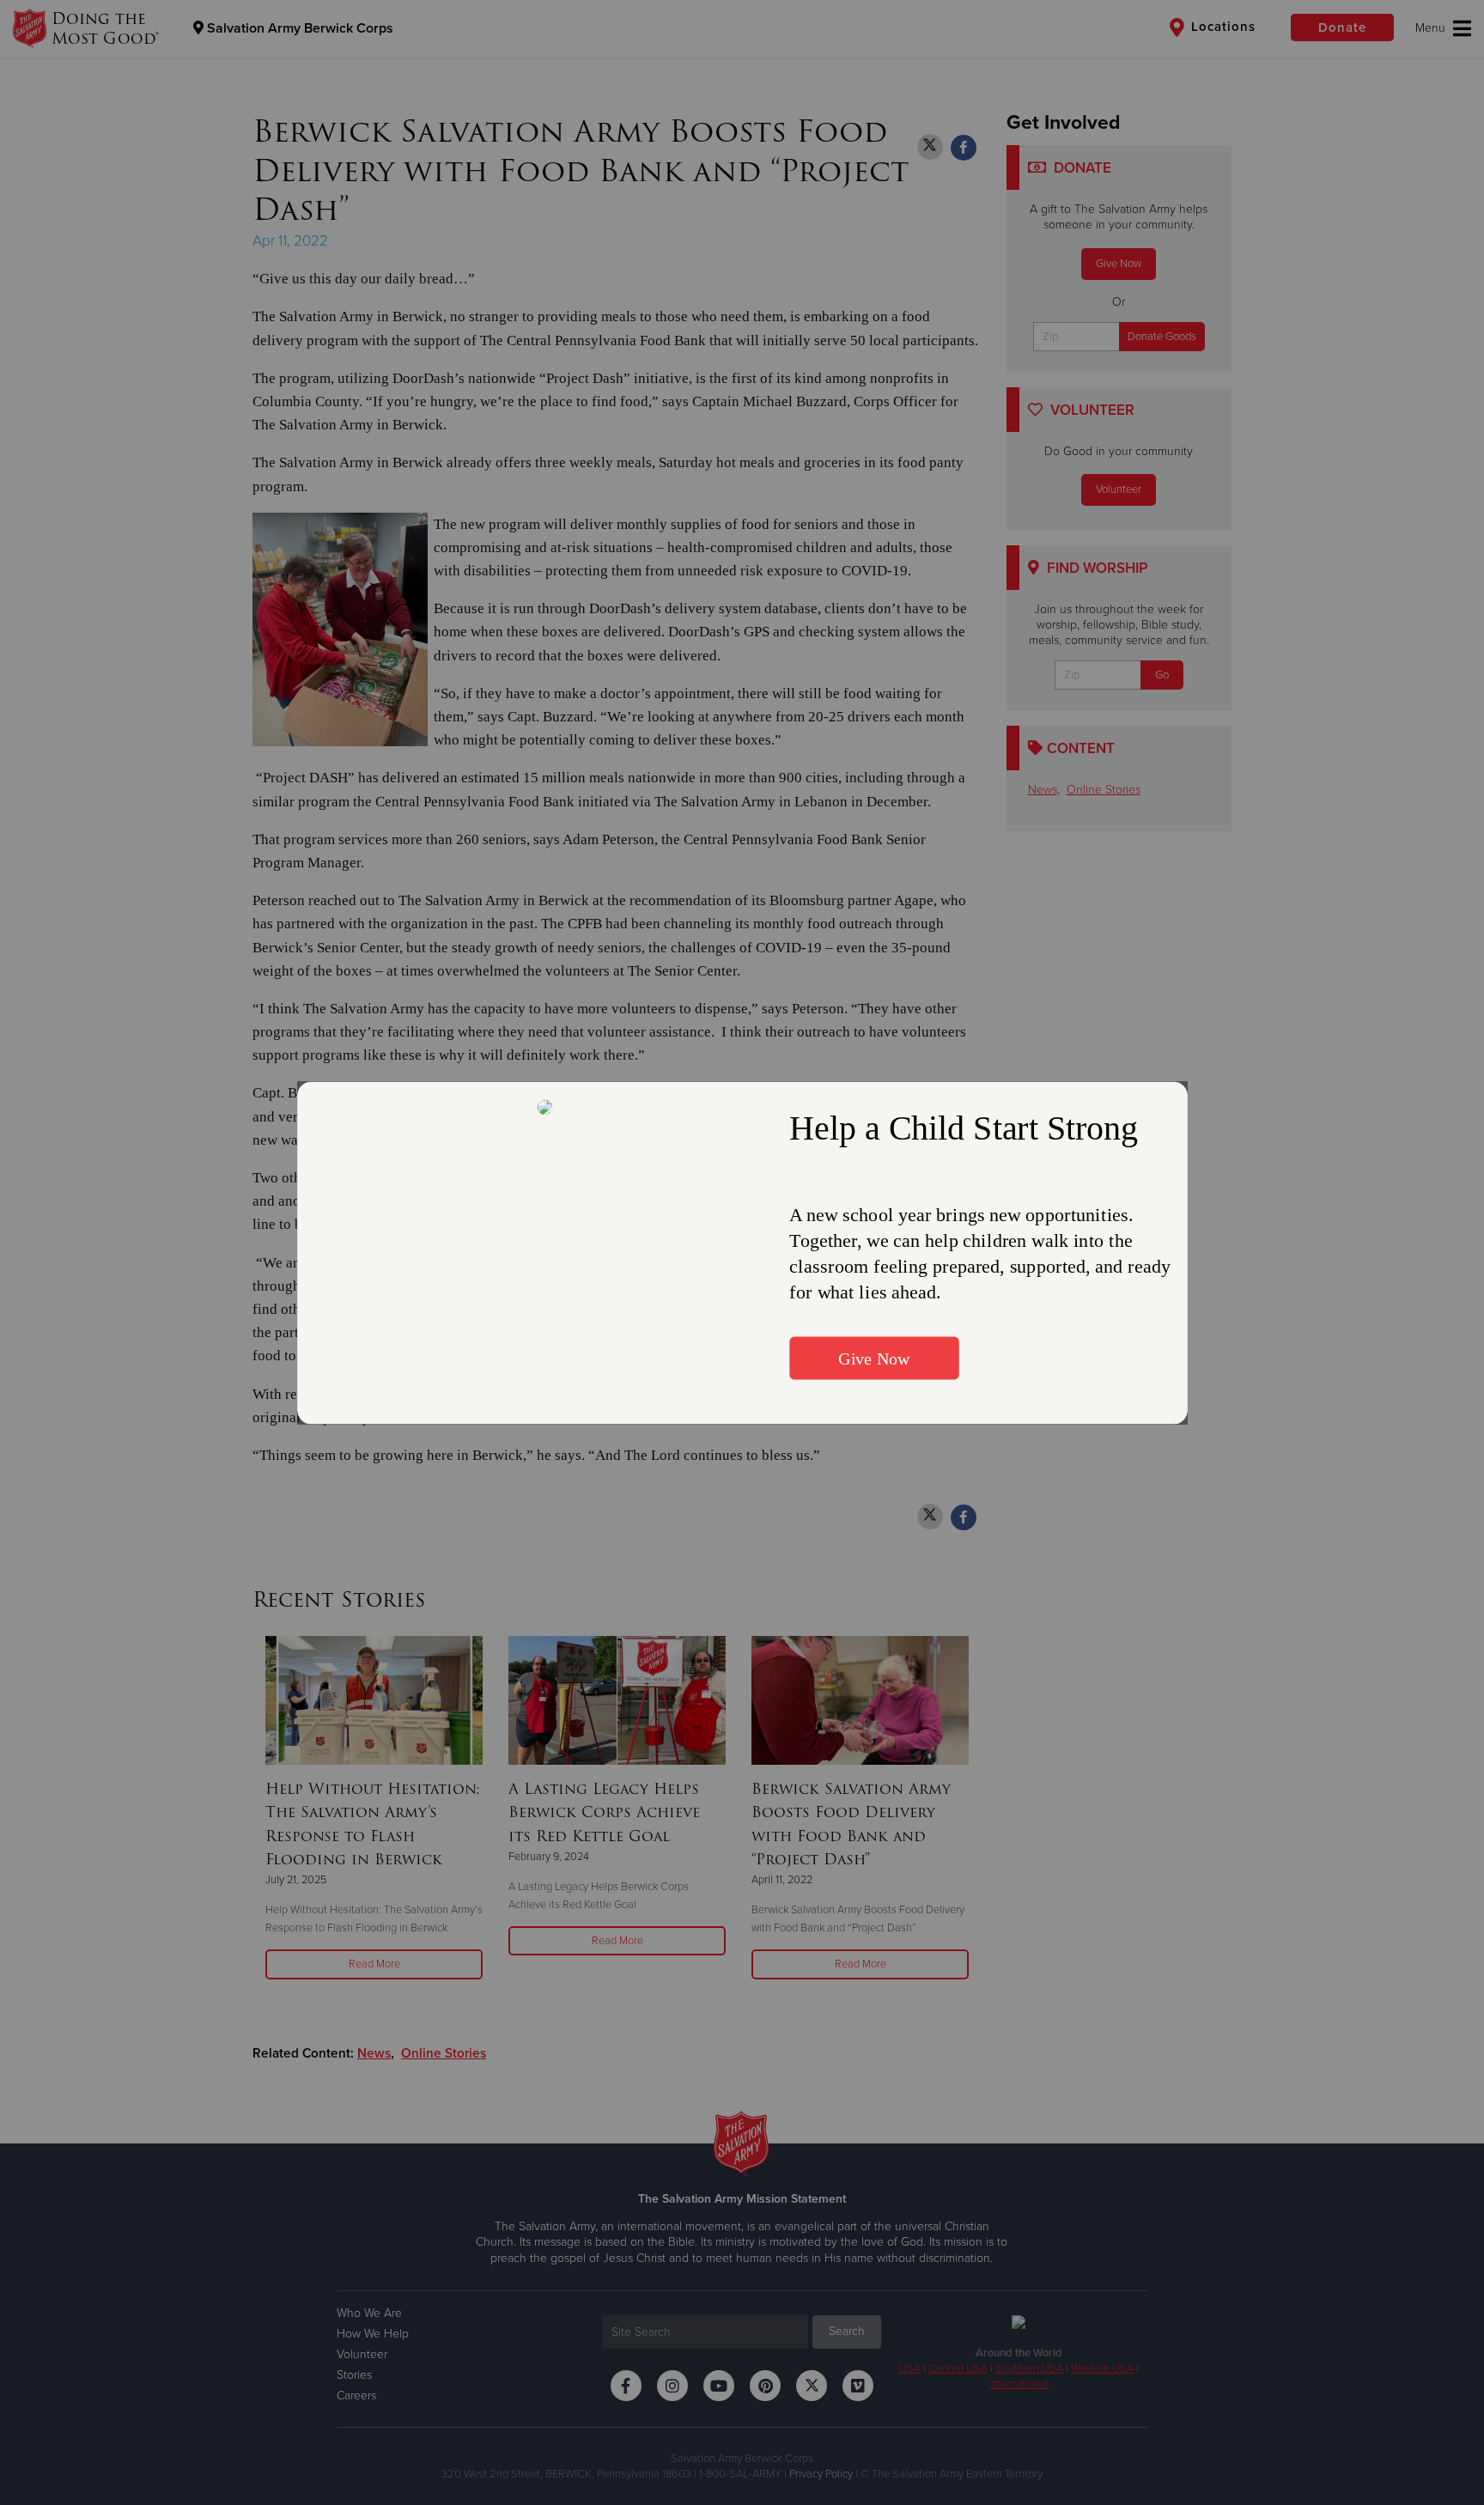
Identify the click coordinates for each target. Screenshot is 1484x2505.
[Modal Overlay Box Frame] (742, 1252)
